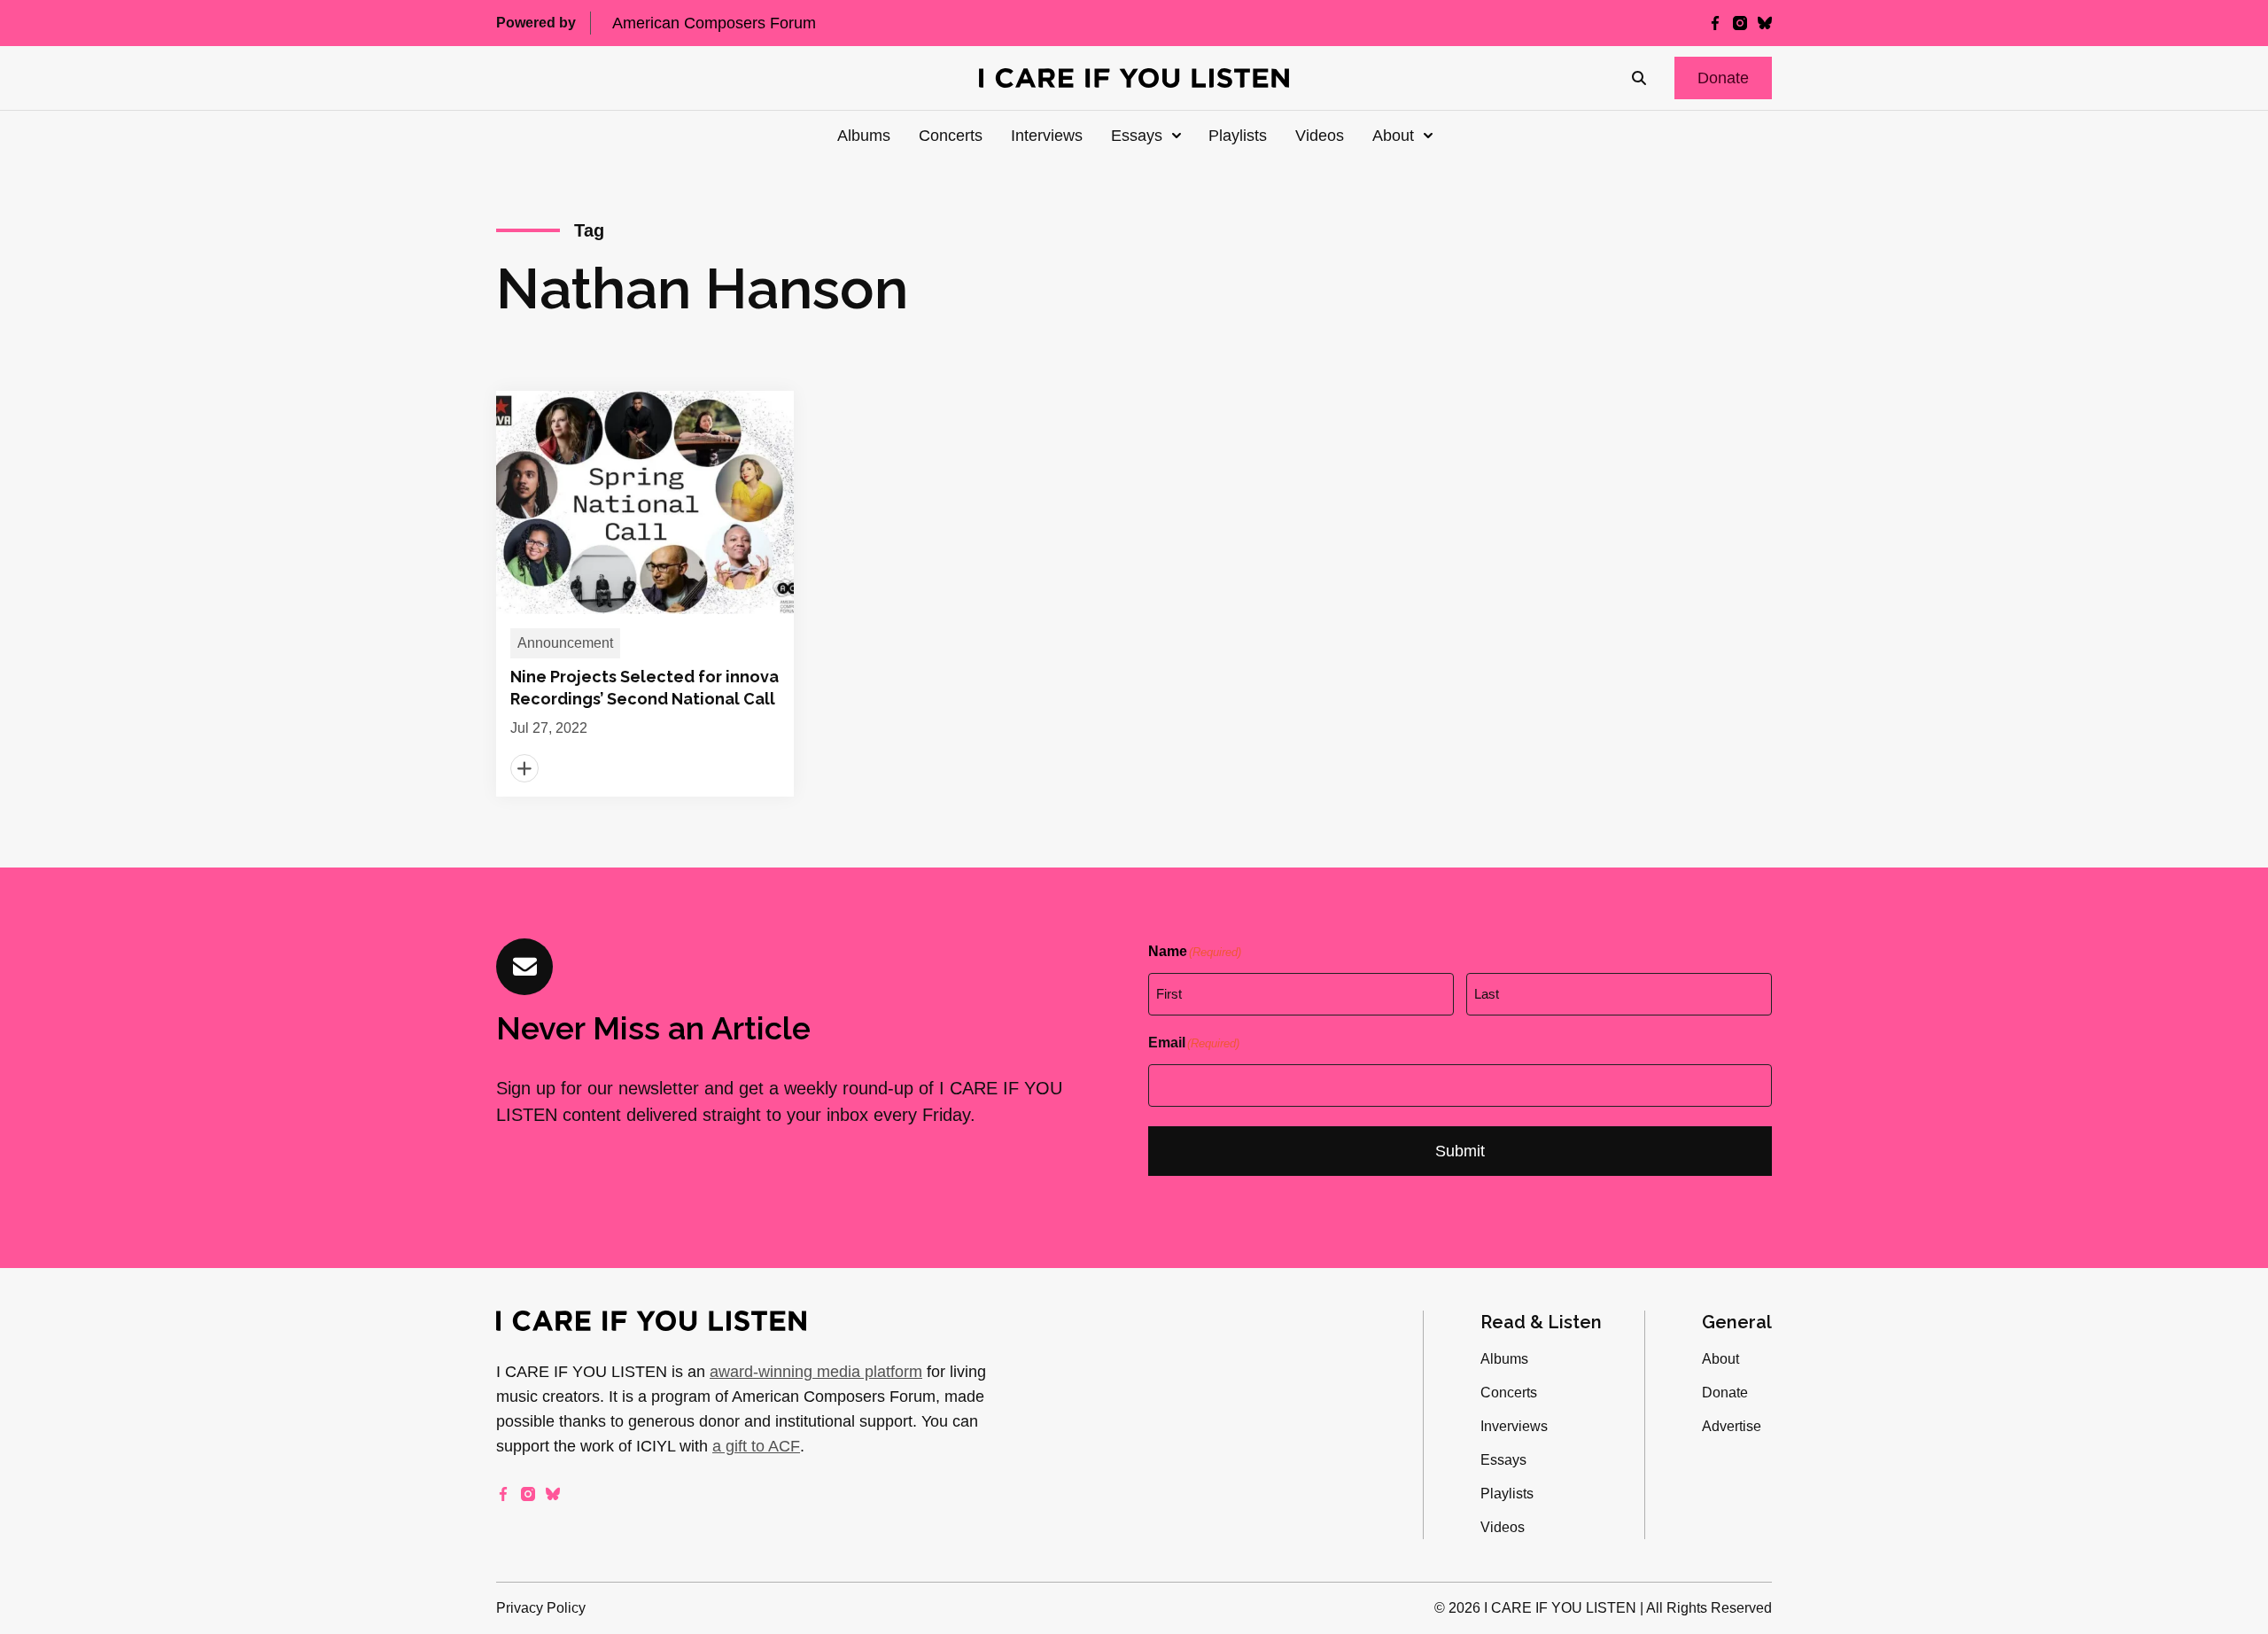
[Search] (1639, 78)
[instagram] (1740, 23)
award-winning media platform (816, 1372)
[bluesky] (1765, 23)
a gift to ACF (756, 1446)
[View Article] (645, 594)
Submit (1460, 1151)
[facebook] (1715, 23)
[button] (1723, 78)
